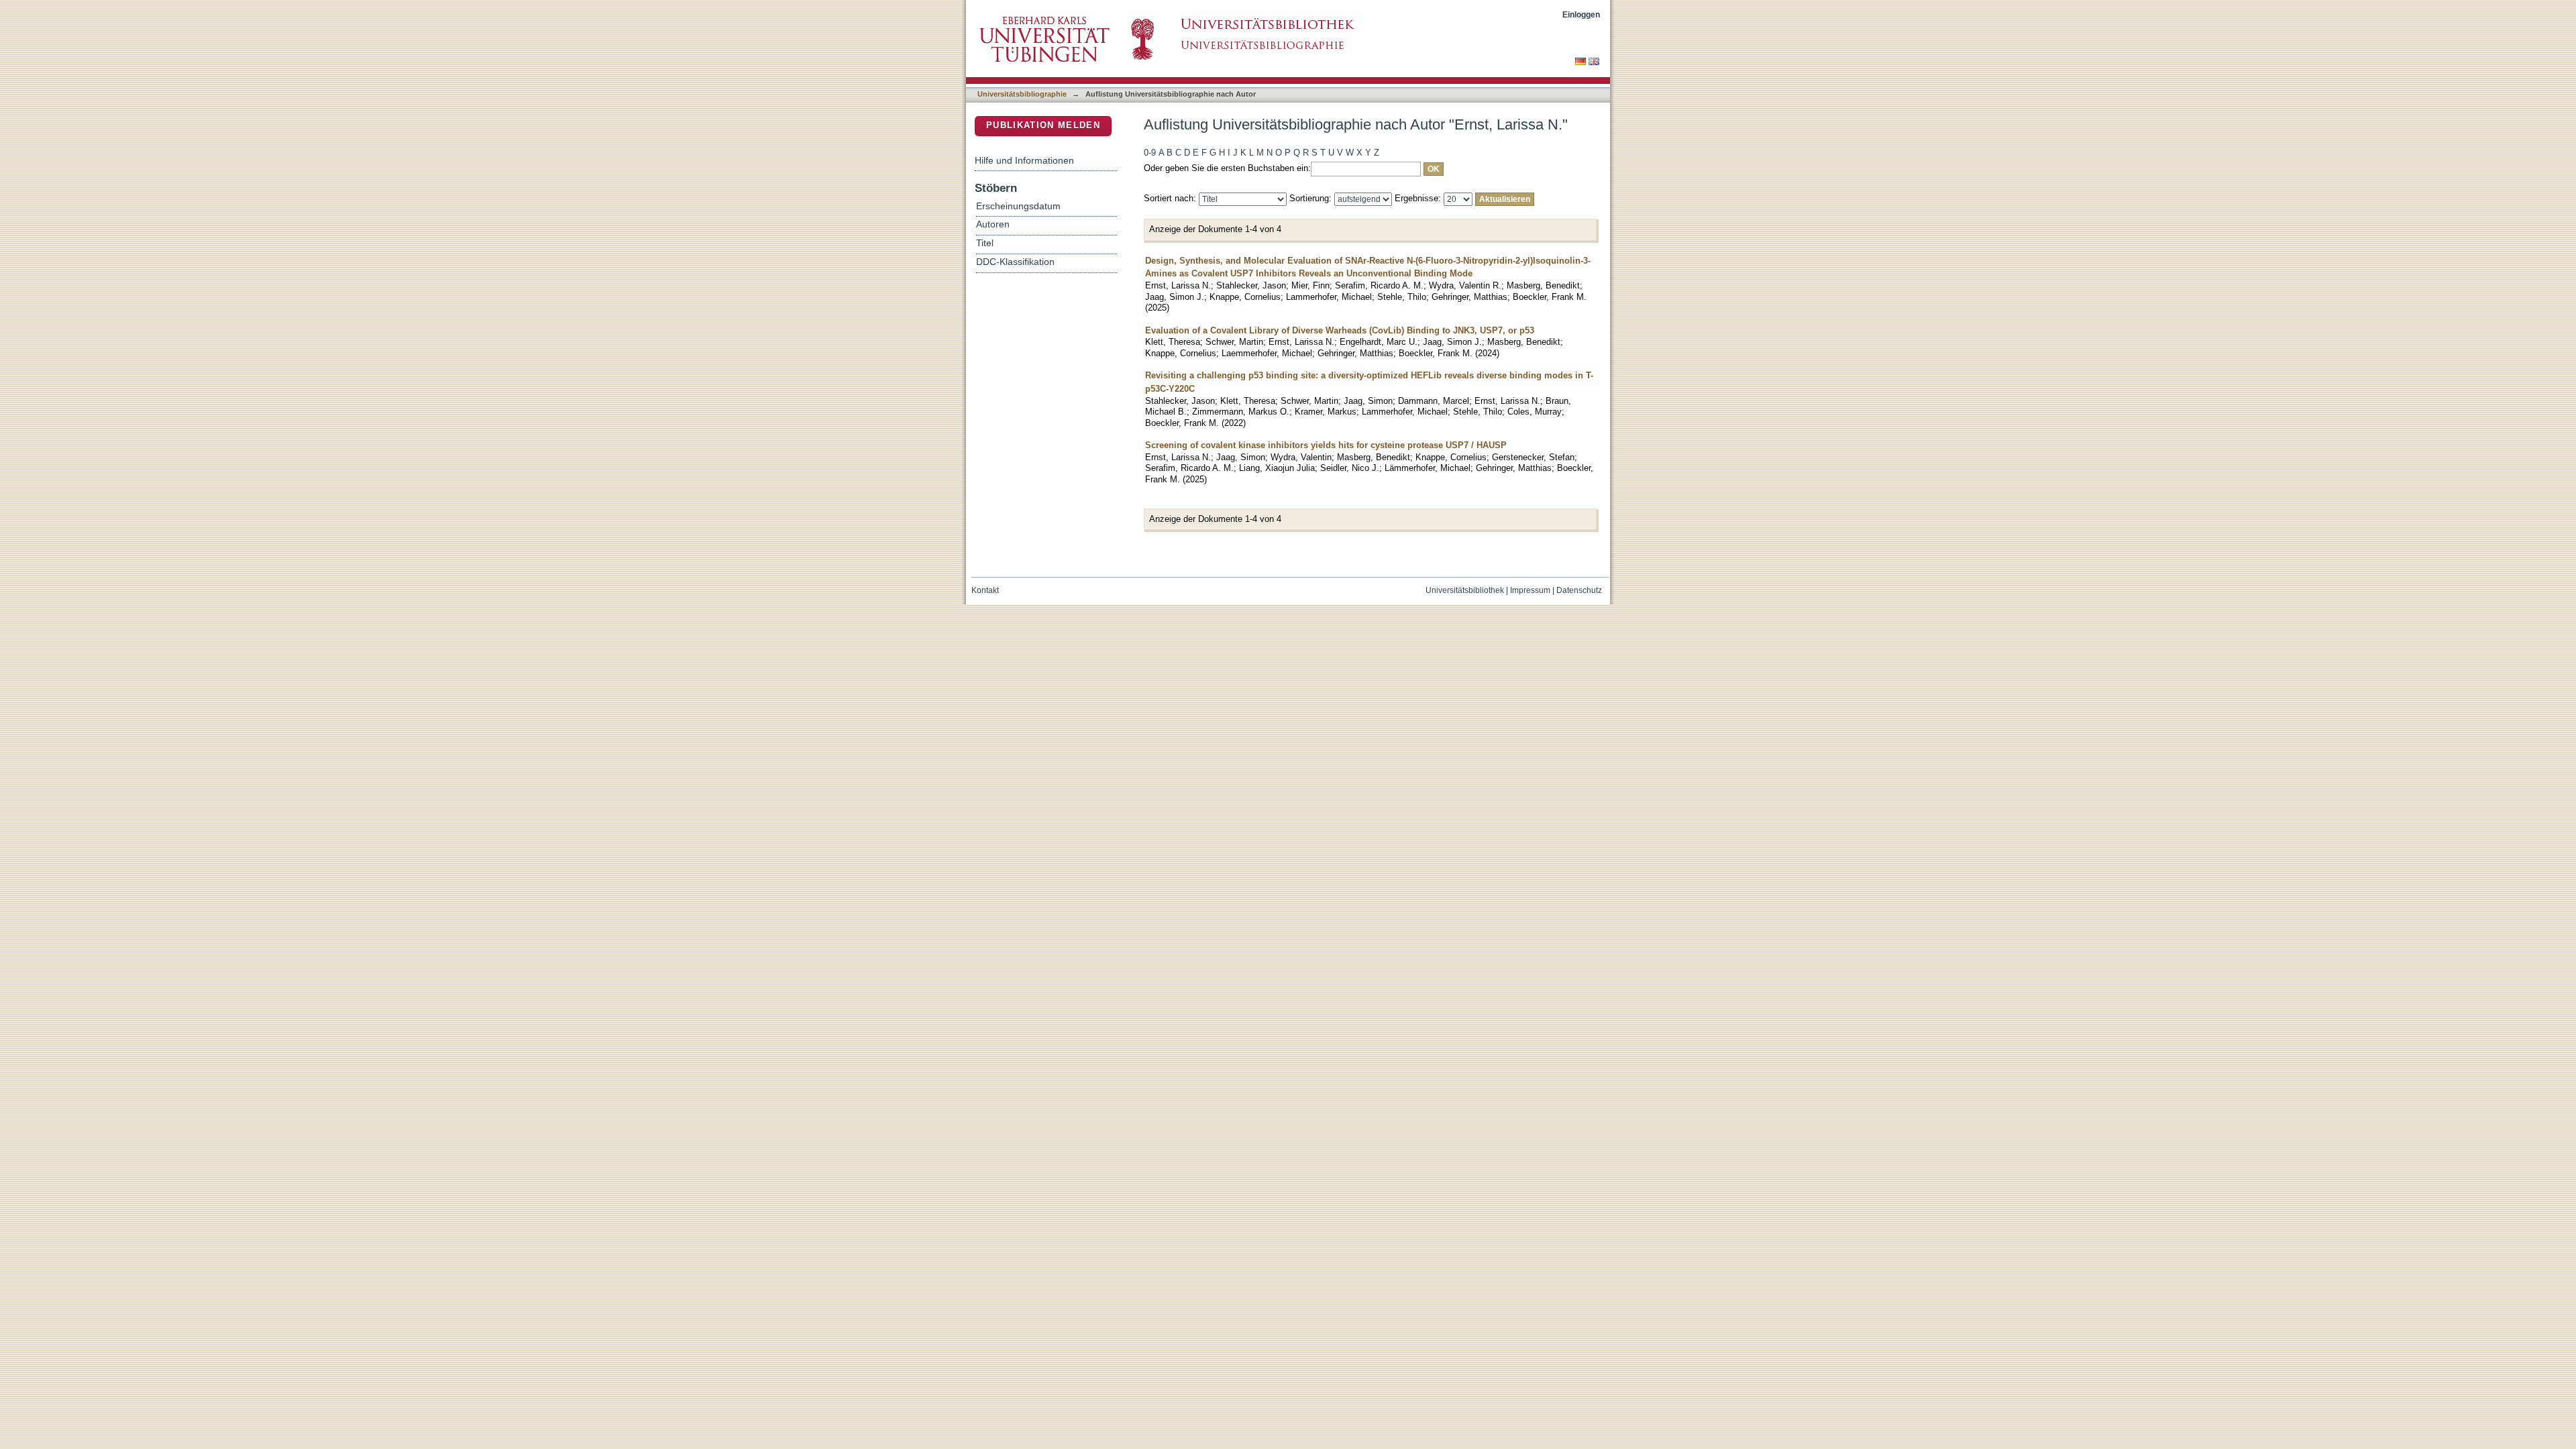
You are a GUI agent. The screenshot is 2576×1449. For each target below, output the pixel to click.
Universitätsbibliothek (1465, 590)
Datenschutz (1579, 590)
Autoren (993, 224)
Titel (985, 243)
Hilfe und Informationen (1024, 160)
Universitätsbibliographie (1022, 94)
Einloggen (1581, 14)
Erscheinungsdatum (1018, 206)
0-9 (1150, 153)
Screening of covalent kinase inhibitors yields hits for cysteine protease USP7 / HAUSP (1326, 445)
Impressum (1530, 590)
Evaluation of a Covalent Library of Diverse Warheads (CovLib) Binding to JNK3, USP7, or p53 (1340, 330)
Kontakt (985, 590)
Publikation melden (1043, 125)
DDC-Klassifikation (1015, 262)
